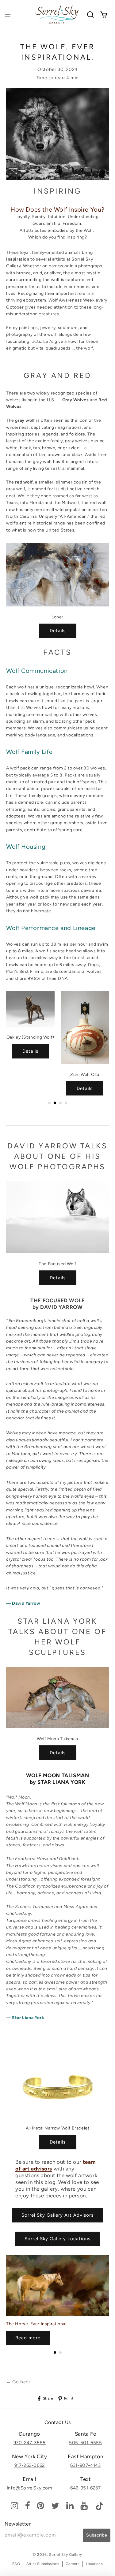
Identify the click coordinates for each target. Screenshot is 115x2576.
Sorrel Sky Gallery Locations (57, 2239)
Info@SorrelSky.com (30, 2488)
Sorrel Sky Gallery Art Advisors (57, 2215)
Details (58, 631)
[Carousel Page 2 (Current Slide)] (55, 1103)
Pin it (69, 2398)
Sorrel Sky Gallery (66, 2555)
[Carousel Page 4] (66, 1103)
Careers (73, 2564)
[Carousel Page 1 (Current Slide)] (55, 2352)
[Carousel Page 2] (60, 2352)
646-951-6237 (85, 2488)
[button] (8, 14)
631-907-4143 (85, 2465)
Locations (94, 2564)
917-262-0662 (30, 2465)
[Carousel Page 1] (49, 1103)
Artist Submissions (43, 2564)
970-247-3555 (30, 2443)
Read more (28, 2338)
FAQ (16, 2564)
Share (48, 2398)
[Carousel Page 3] (60, 1103)
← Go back (18, 2382)
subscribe (97, 2535)
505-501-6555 (85, 2443)
